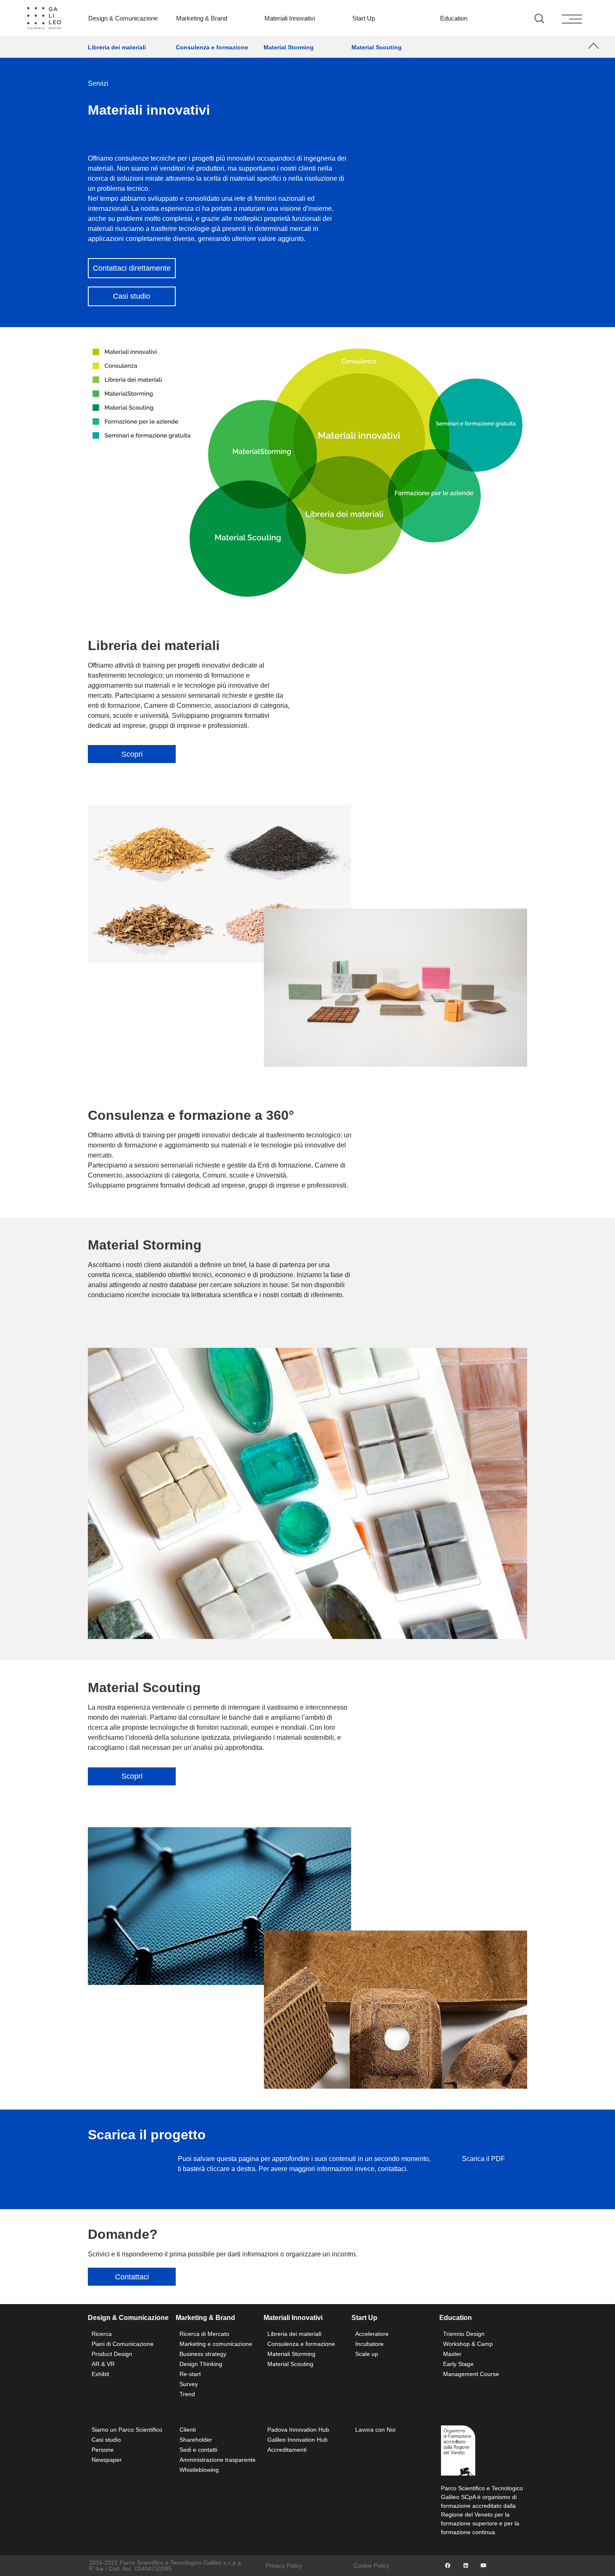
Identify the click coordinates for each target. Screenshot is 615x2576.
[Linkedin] (466, 2566)
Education (454, 18)
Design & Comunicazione (123, 18)
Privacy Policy (284, 2566)
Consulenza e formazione (212, 47)
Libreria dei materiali (117, 47)
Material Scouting (377, 47)
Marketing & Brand (202, 18)
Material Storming (289, 47)
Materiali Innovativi (290, 18)
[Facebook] (448, 2566)
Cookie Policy (371, 2566)
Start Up (364, 18)
